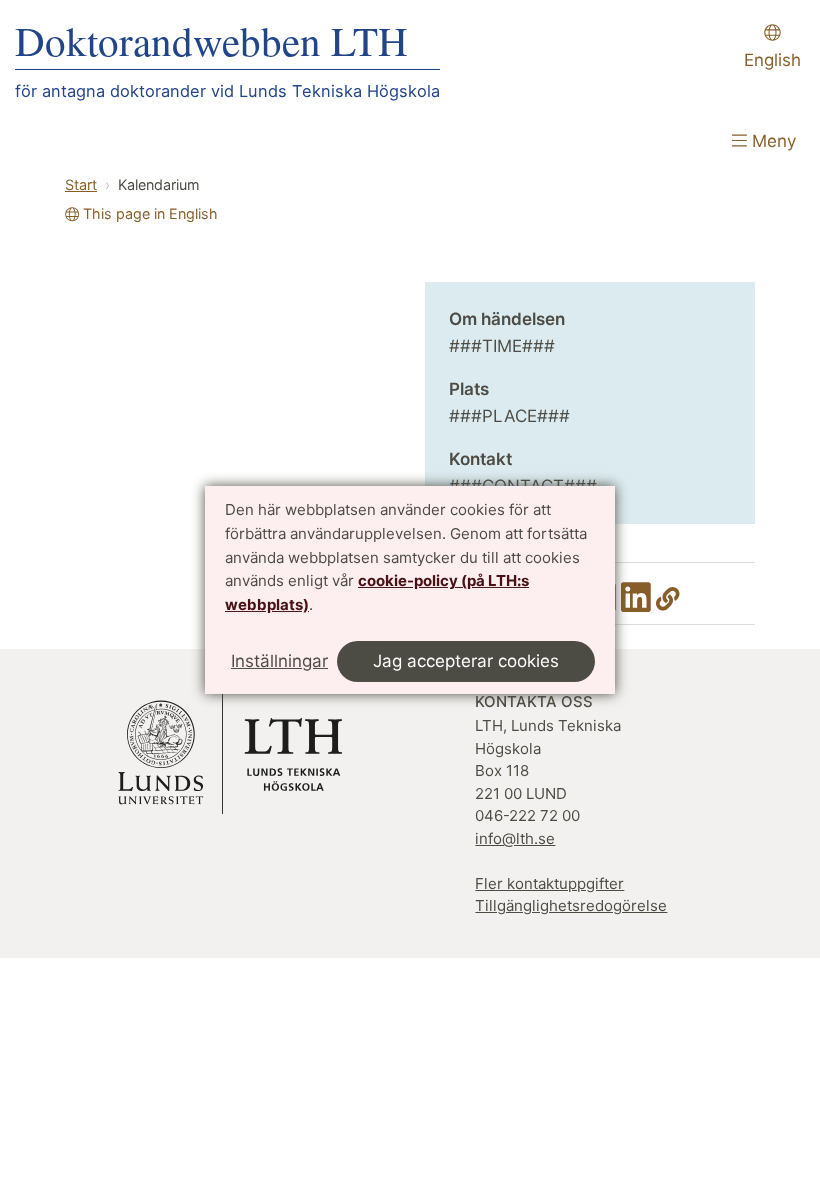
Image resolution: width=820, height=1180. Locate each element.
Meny (771, 141)
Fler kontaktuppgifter (549, 883)
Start (81, 184)
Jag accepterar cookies (466, 661)
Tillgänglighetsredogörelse (571, 905)
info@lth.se (515, 838)
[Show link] (668, 604)
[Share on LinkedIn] (636, 604)
